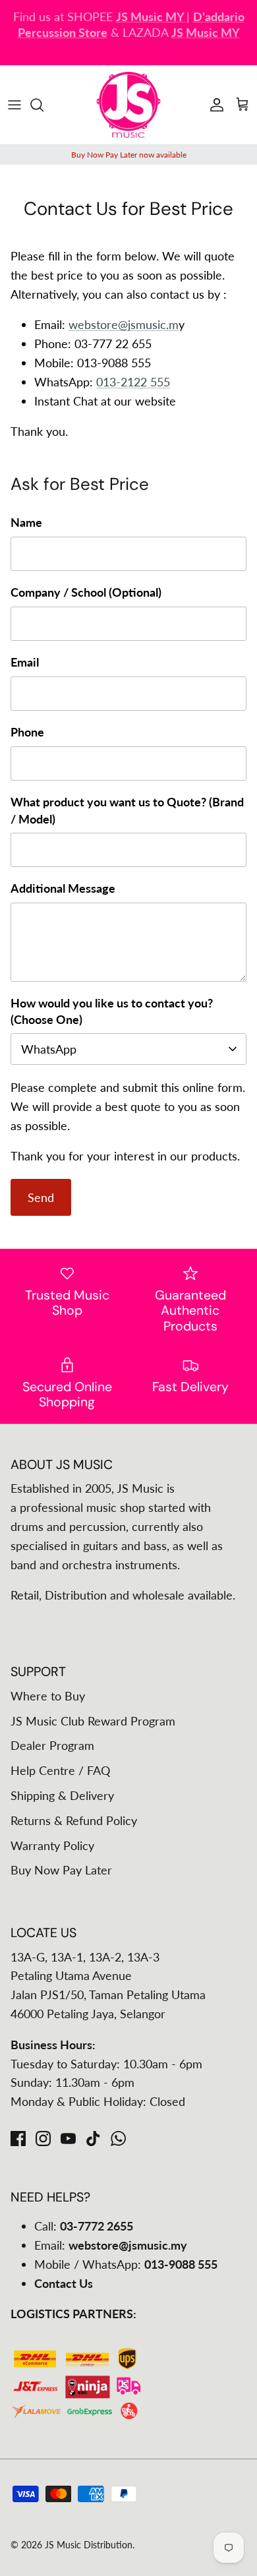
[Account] (214, 105)
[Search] (43, 105)
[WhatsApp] (118, 2139)
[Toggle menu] (14, 105)
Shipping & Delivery (62, 1795)
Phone (27, 732)
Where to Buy (48, 1696)
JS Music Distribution (89, 2545)
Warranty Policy (52, 1845)
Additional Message (63, 888)
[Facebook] (18, 2139)
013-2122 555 (133, 382)
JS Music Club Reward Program (93, 1721)
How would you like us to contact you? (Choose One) (112, 1011)
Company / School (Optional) (86, 592)
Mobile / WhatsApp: (126, 2264)
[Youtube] (68, 2139)
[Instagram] (43, 2139)
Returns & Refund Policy (74, 1820)
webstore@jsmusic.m (124, 324)
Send (41, 1197)
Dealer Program (52, 1745)
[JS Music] (128, 105)
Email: (111, 2245)
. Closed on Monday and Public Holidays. (131, 37)
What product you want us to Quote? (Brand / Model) (127, 810)
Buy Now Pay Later (61, 1870)
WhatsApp (49, 1049)
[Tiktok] (93, 2139)
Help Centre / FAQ (60, 1770)
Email (25, 662)
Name (26, 522)
